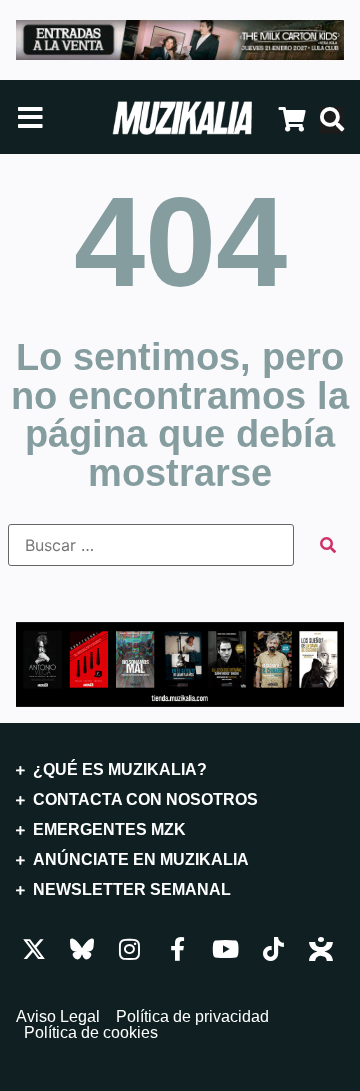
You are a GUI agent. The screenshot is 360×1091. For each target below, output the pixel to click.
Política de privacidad (192, 1017)
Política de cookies (91, 1033)
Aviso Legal (58, 1017)
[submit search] (328, 545)
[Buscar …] (332, 120)
